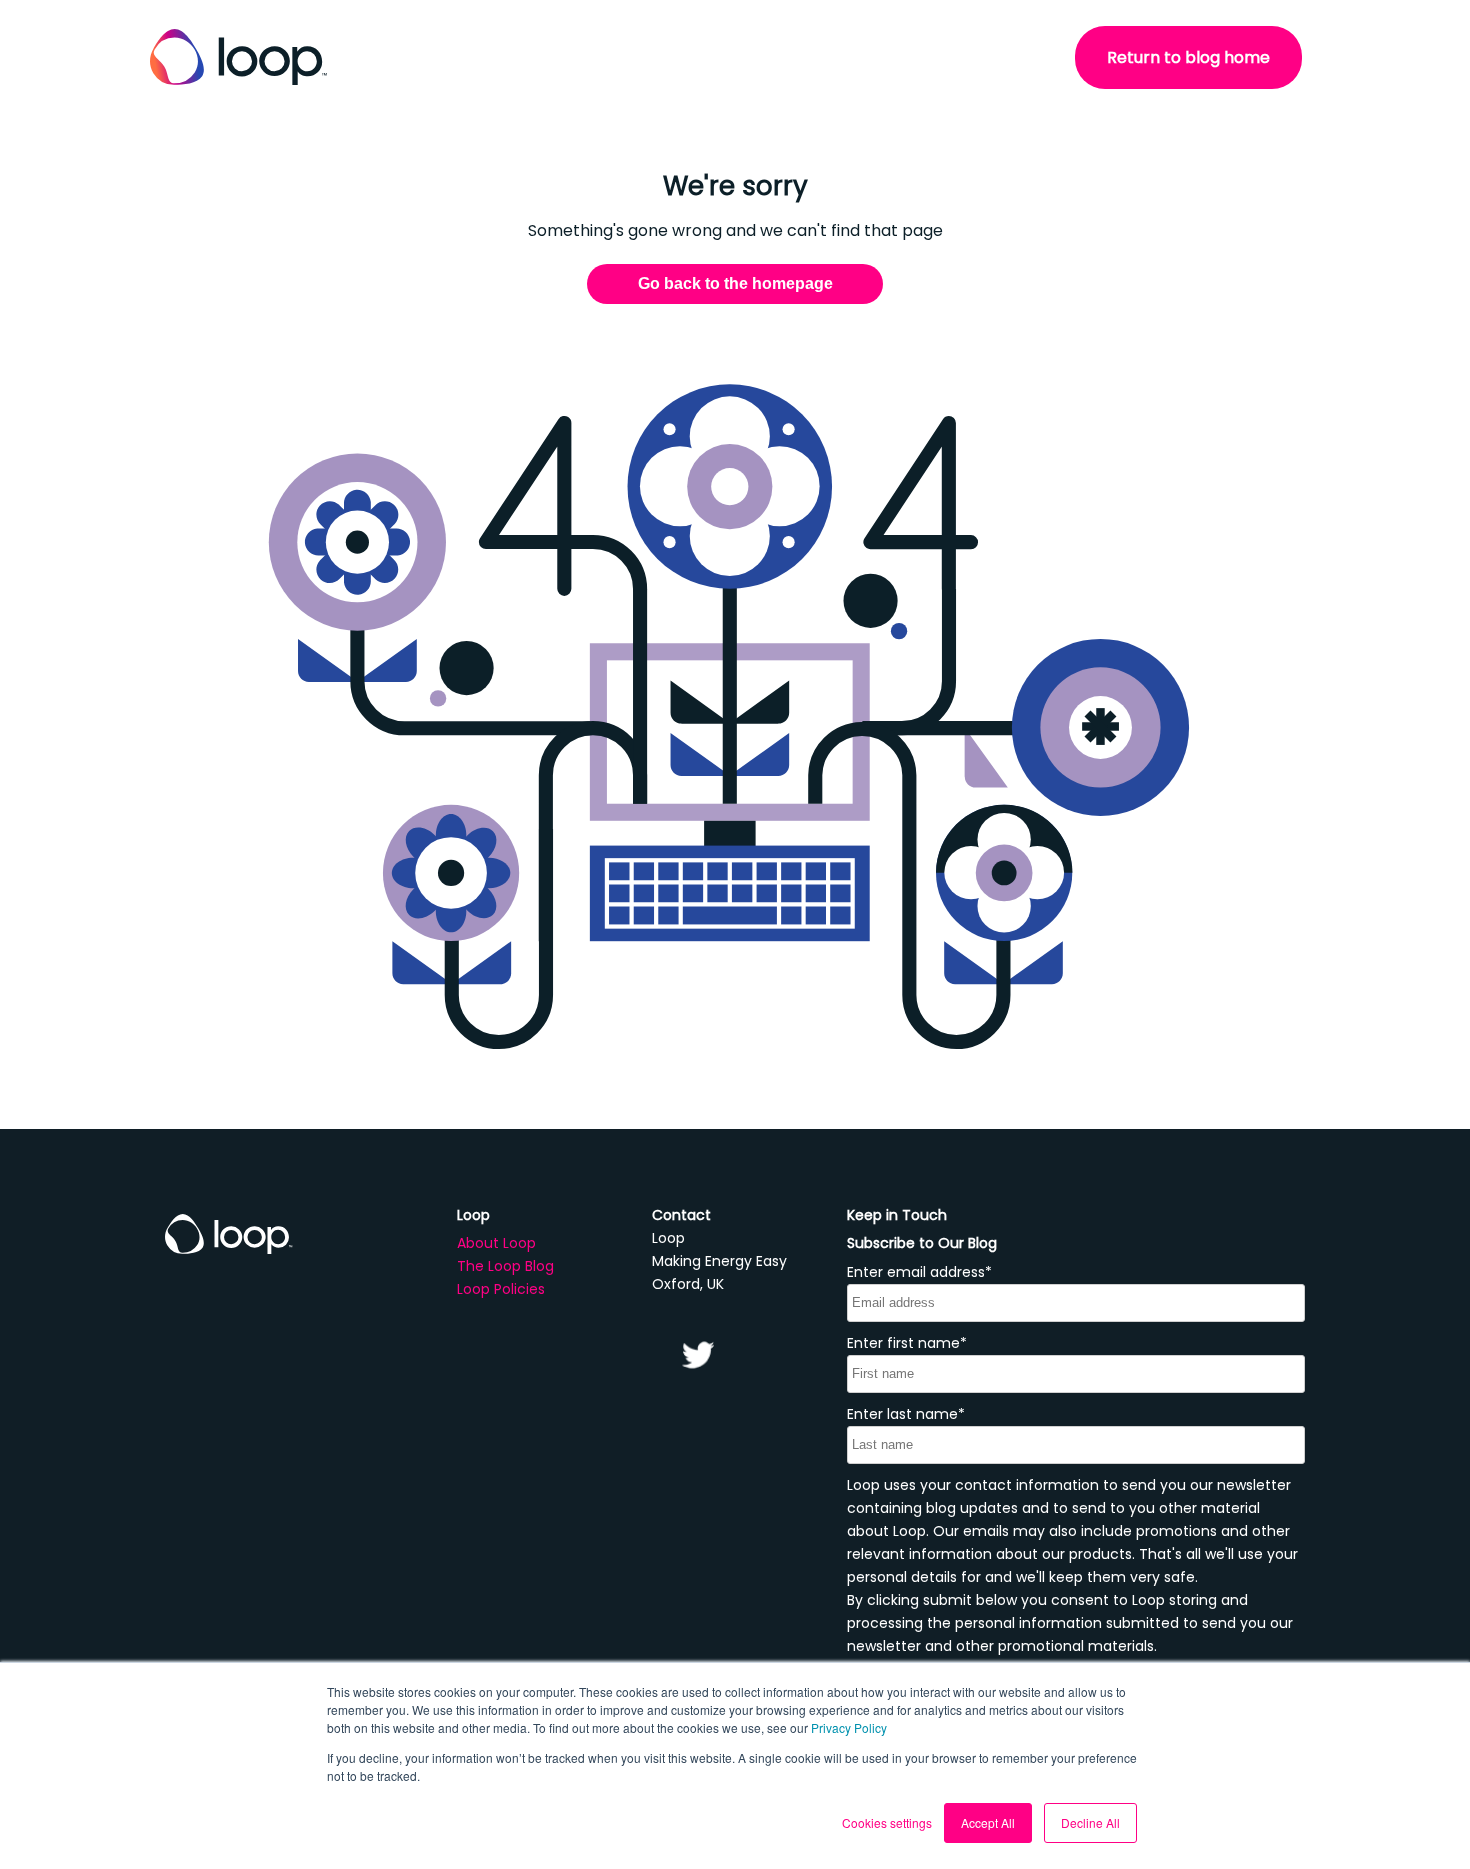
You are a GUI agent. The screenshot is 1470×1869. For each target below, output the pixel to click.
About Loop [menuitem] (496, 1243)
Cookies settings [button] (887, 1822)
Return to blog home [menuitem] (1188, 57)
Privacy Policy (849, 1727)
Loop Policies (501, 1289)
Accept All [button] (988, 1822)
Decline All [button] (1090, 1822)
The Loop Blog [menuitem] (505, 1266)
